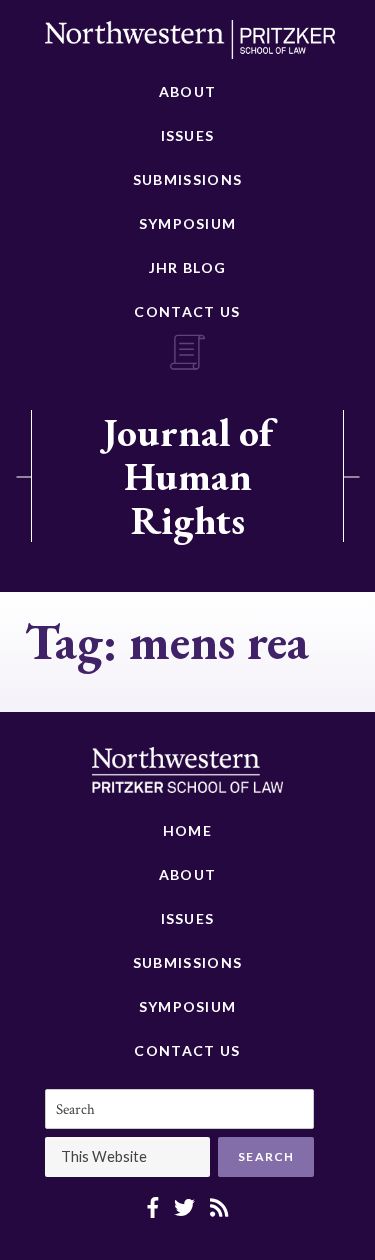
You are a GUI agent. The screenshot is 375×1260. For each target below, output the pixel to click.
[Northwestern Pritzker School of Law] (190, 45)
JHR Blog (187, 267)
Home (187, 830)
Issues (188, 135)
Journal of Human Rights (188, 476)
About (188, 91)
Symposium (188, 223)
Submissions (187, 179)
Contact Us (187, 311)
